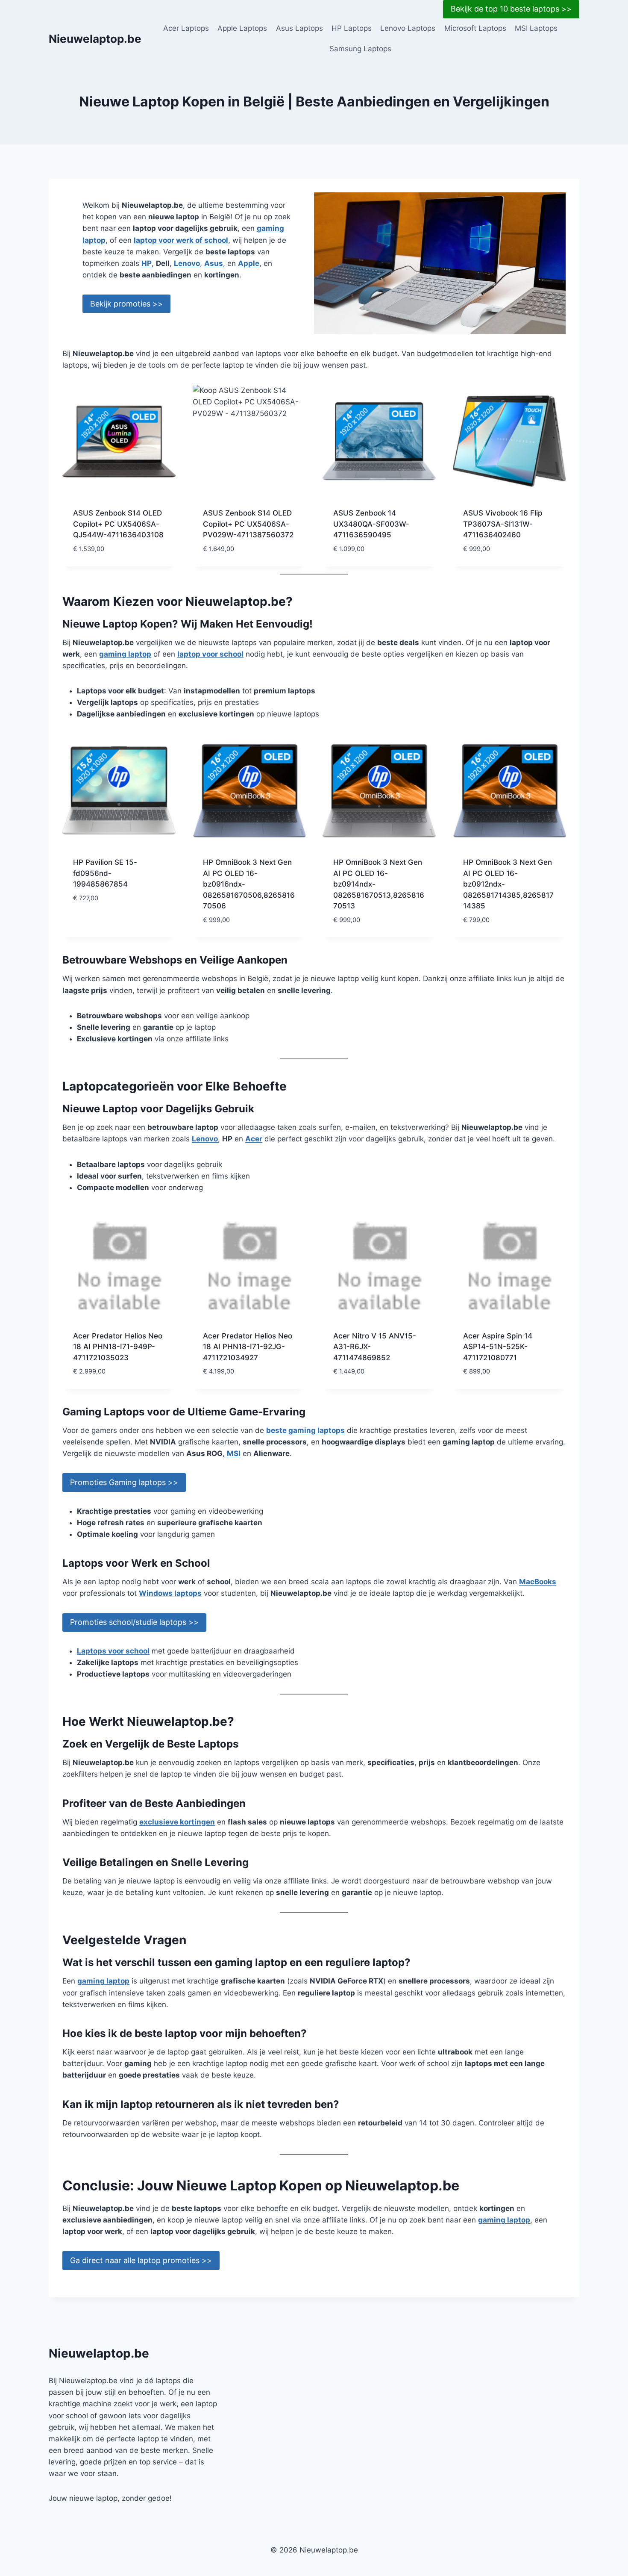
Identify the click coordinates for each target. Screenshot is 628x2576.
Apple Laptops (242, 28)
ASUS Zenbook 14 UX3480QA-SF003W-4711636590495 (371, 524)
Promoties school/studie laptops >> (134, 1622)
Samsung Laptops (360, 49)
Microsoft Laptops (475, 28)
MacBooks (538, 1582)
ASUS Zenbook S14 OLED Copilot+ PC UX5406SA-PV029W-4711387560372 (248, 524)
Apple (249, 263)
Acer (254, 1139)
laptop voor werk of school (181, 240)
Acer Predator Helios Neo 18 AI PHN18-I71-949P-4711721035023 (118, 1347)
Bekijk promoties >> (126, 304)
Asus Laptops (299, 28)
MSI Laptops (536, 28)
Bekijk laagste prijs (109, 923)
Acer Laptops (186, 28)
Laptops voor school (113, 1651)
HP (147, 263)
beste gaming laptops (305, 1430)
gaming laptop (125, 654)
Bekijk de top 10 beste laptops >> (511, 9)
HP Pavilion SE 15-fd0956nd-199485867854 (105, 873)
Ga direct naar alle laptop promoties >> (141, 2260)
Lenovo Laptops (408, 28)
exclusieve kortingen (177, 1822)
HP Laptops (352, 28)
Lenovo (187, 263)
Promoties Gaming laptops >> (124, 1482)
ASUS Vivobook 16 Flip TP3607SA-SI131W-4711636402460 (503, 524)
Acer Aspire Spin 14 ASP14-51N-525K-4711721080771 (498, 1347)
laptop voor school (210, 654)
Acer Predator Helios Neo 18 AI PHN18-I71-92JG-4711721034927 (248, 1347)
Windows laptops (170, 1593)
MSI (234, 1453)
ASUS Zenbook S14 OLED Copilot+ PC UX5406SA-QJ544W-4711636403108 (118, 524)
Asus (214, 263)
